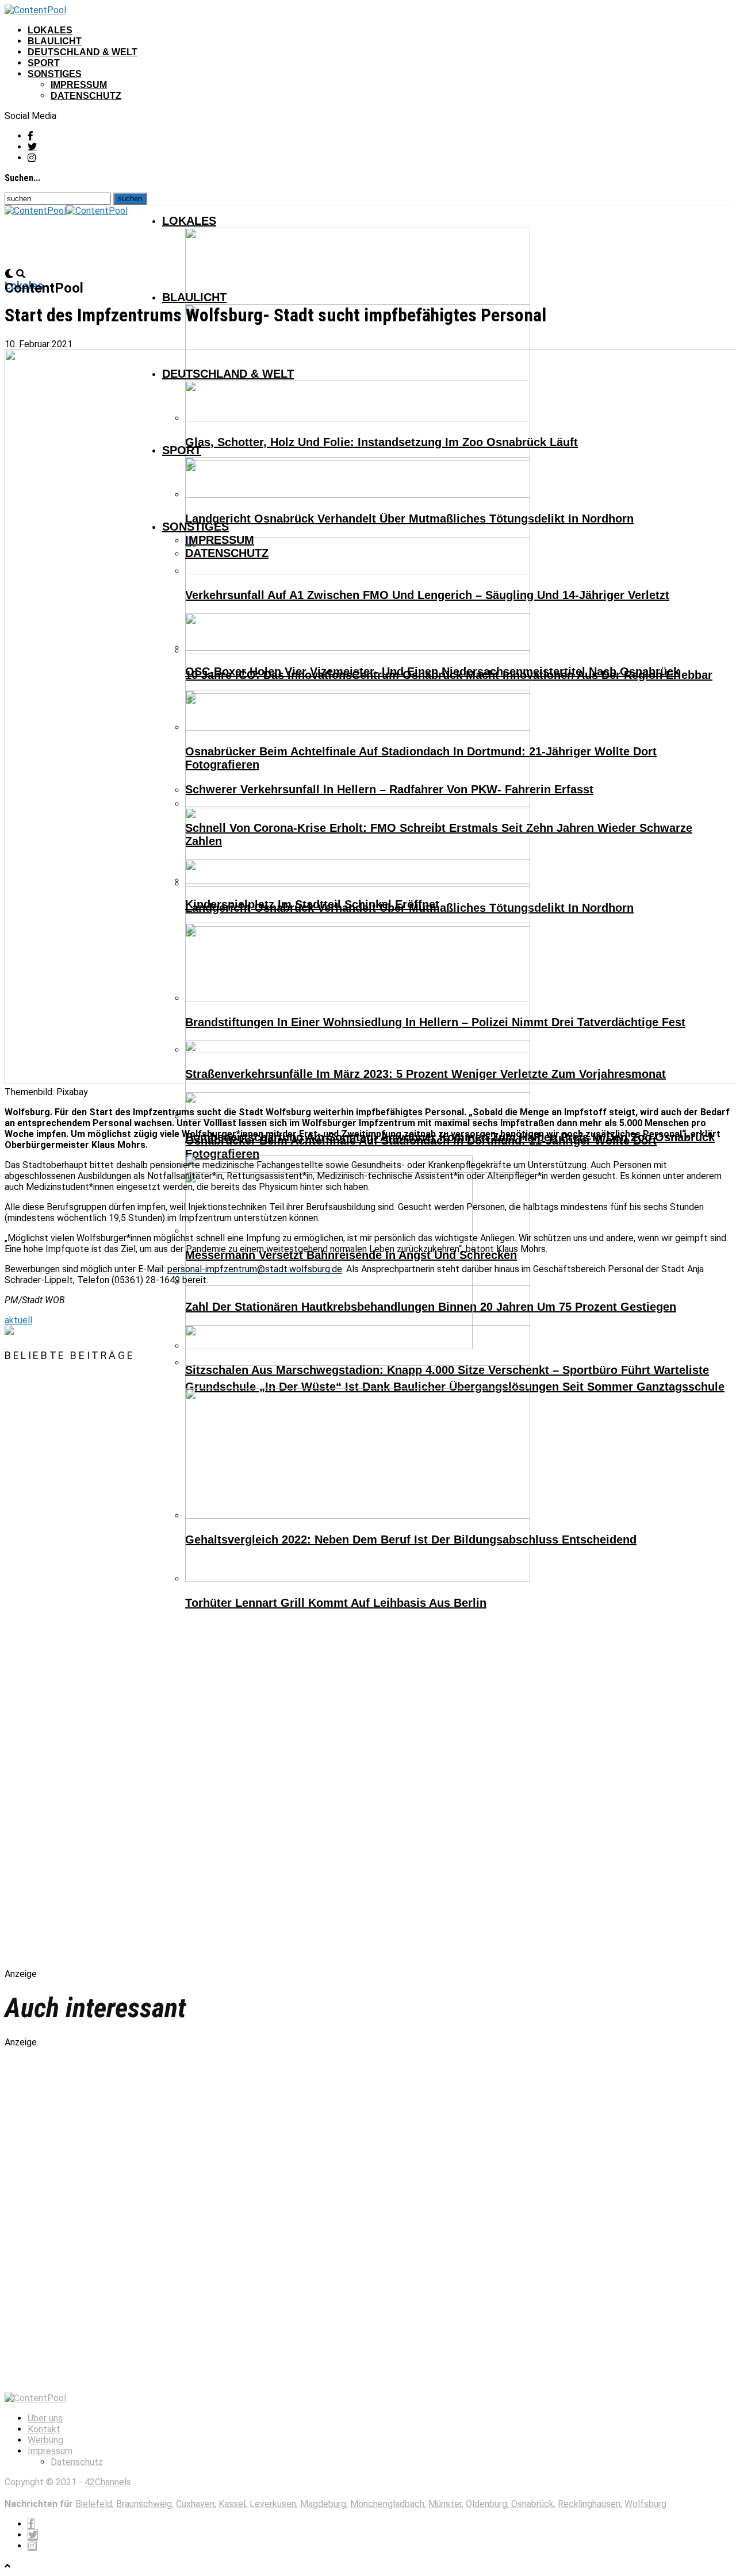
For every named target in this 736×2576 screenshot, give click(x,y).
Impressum (79, 85)
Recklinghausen (589, 2504)
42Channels (108, 2482)
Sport (44, 63)
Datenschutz (86, 96)
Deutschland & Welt (83, 52)
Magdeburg (323, 2504)
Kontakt (44, 2429)
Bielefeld (94, 2504)
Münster (445, 2504)
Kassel (232, 2504)
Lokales (50, 30)
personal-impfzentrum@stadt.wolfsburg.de (255, 1269)
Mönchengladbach (387, 2504)
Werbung (45, 2440)
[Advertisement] (125, 1675)
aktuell (18, 1320)
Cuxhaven (195, 2504)
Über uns (45, 2418)
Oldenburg (486, 2504)
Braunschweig (144, 2504)
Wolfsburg (645, 2504)
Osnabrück (532, 2504)
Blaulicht (55, 41)
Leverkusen (273, 2504)
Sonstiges (55, 74)
